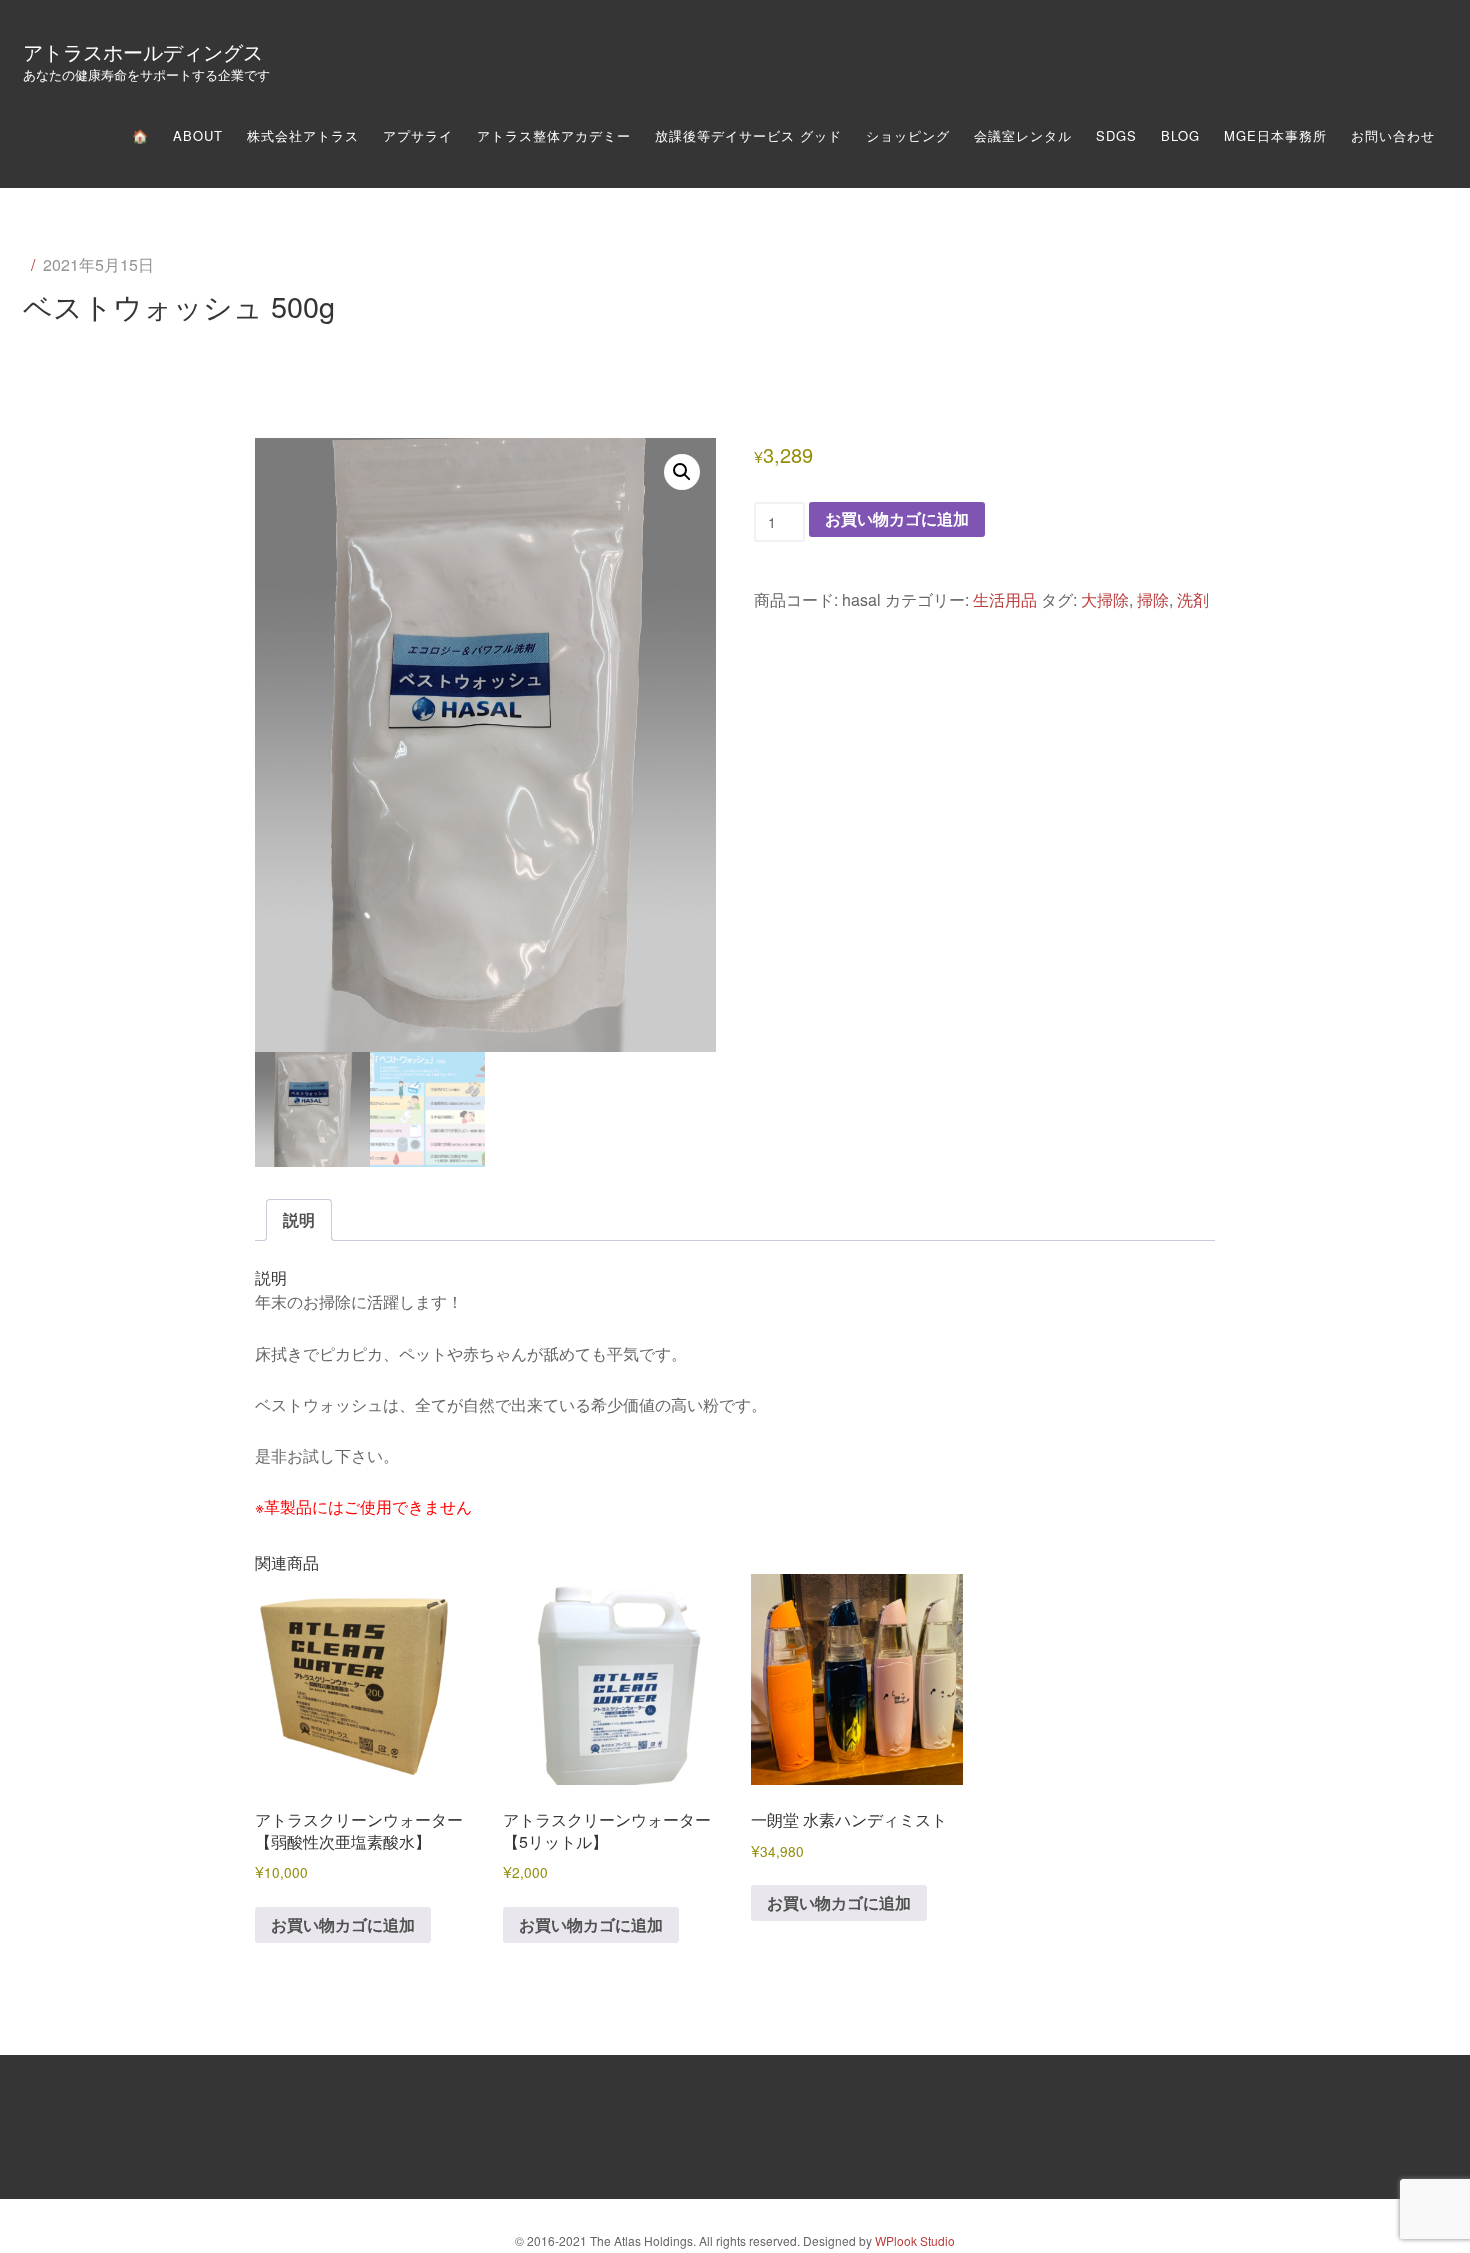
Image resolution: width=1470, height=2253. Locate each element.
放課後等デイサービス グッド (748, 135)
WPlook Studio (915, 2240)
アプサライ (418, 135)
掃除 (1153, 599)
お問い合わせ (1393, 135)
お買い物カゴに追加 (897, 518)
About (198, 135)
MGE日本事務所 (1275, 135)
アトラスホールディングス (143, 51)
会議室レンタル (1023, 135)
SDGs (1116, 135)
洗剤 (1193, 599)
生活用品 (1005, 599)
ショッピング (908, 135)
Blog (1180, 135)
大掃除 (1105, 599)
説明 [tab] (299, 1219)
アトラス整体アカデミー (554, 135)
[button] (682, 472)
